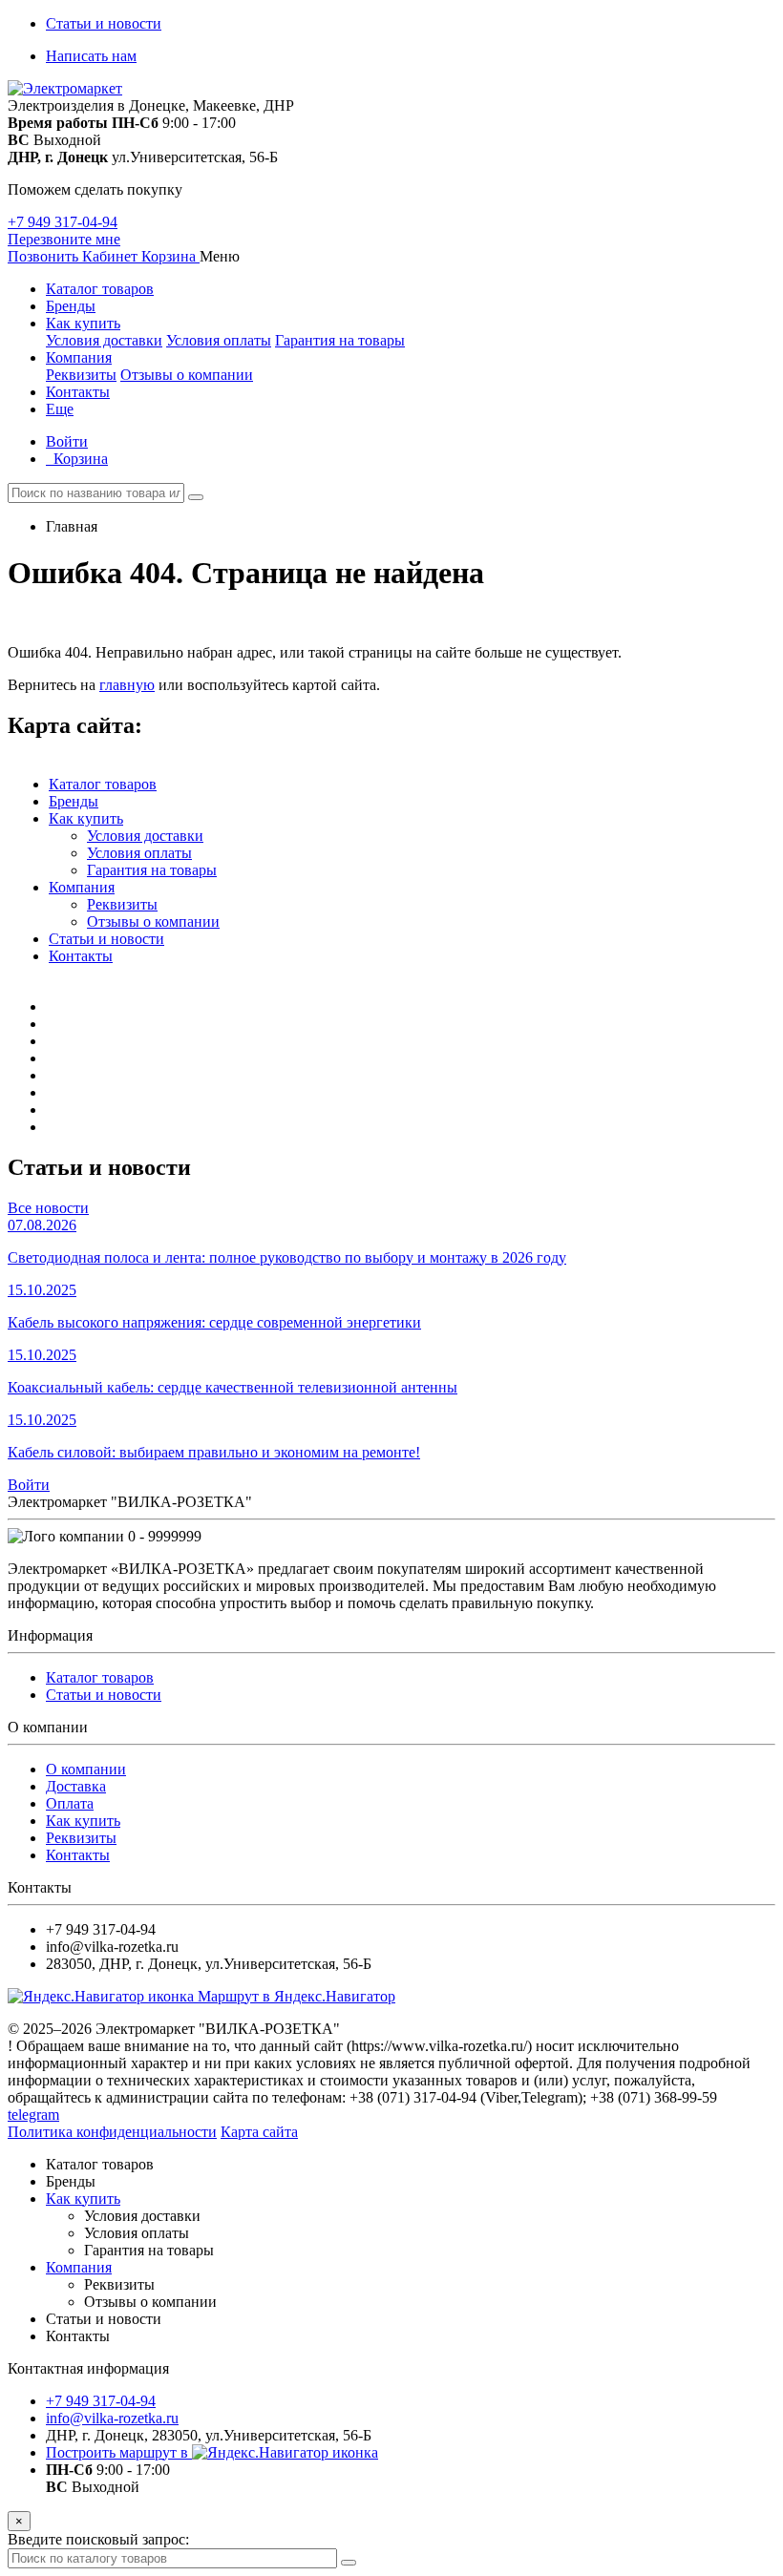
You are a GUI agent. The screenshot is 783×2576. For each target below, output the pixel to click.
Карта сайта (259, 2132)
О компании (86, 1769)
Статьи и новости (104, 23)
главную (127, 685)
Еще (60, 409)
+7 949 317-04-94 (63, 222)
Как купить (83, 323)
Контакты (78, 392)
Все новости (48, 1208)
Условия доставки (104, 340)
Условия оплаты (219, 340)
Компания (79, 357)
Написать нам (91, 56)
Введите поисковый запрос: (98, 2539)
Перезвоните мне (64, 239)
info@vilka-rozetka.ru (112, 2418)
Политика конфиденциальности (112, 2132)
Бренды (71, 306)
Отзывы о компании (187, 375)
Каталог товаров (100, 289)
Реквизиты (81, 375)
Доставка (76, 1786)
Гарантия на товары (340, 340)
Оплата (70, 1803)
